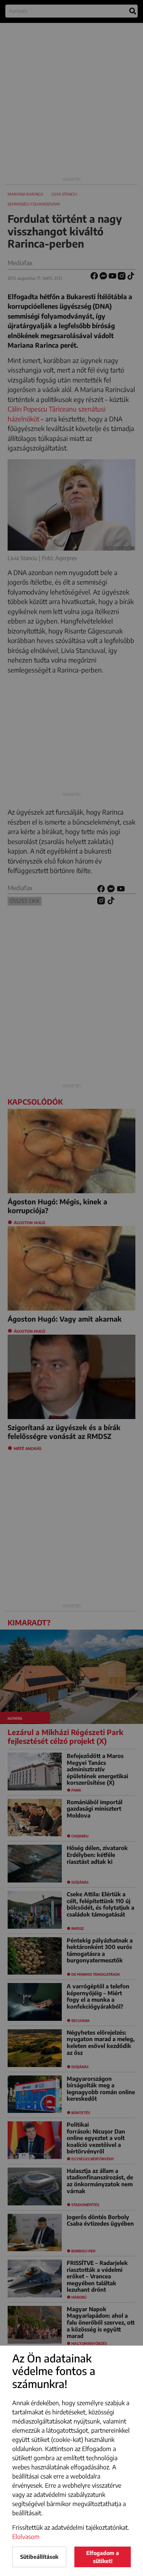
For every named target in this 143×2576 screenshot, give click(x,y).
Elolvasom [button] (26, 2537)
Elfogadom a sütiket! (103, 2557)
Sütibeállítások (39, 2557)
